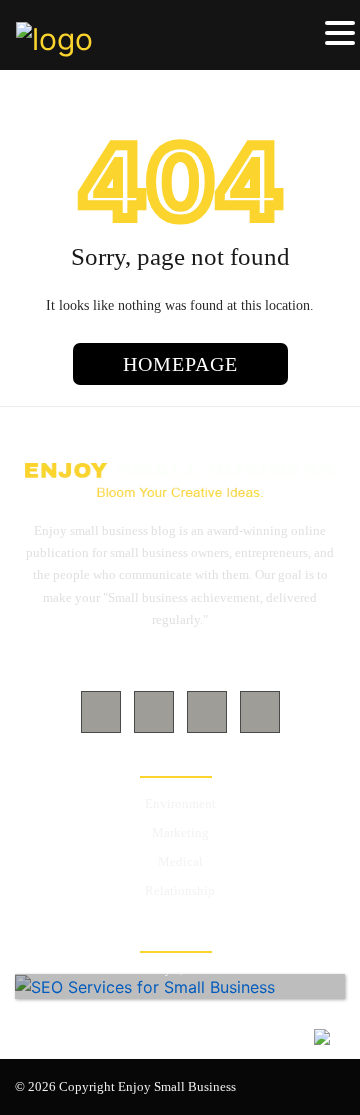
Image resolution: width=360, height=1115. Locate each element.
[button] (340, 34)
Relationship (180, 890)
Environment (180, 803)
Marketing (180, 832)
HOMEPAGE (180, 364)
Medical (180, 861)
